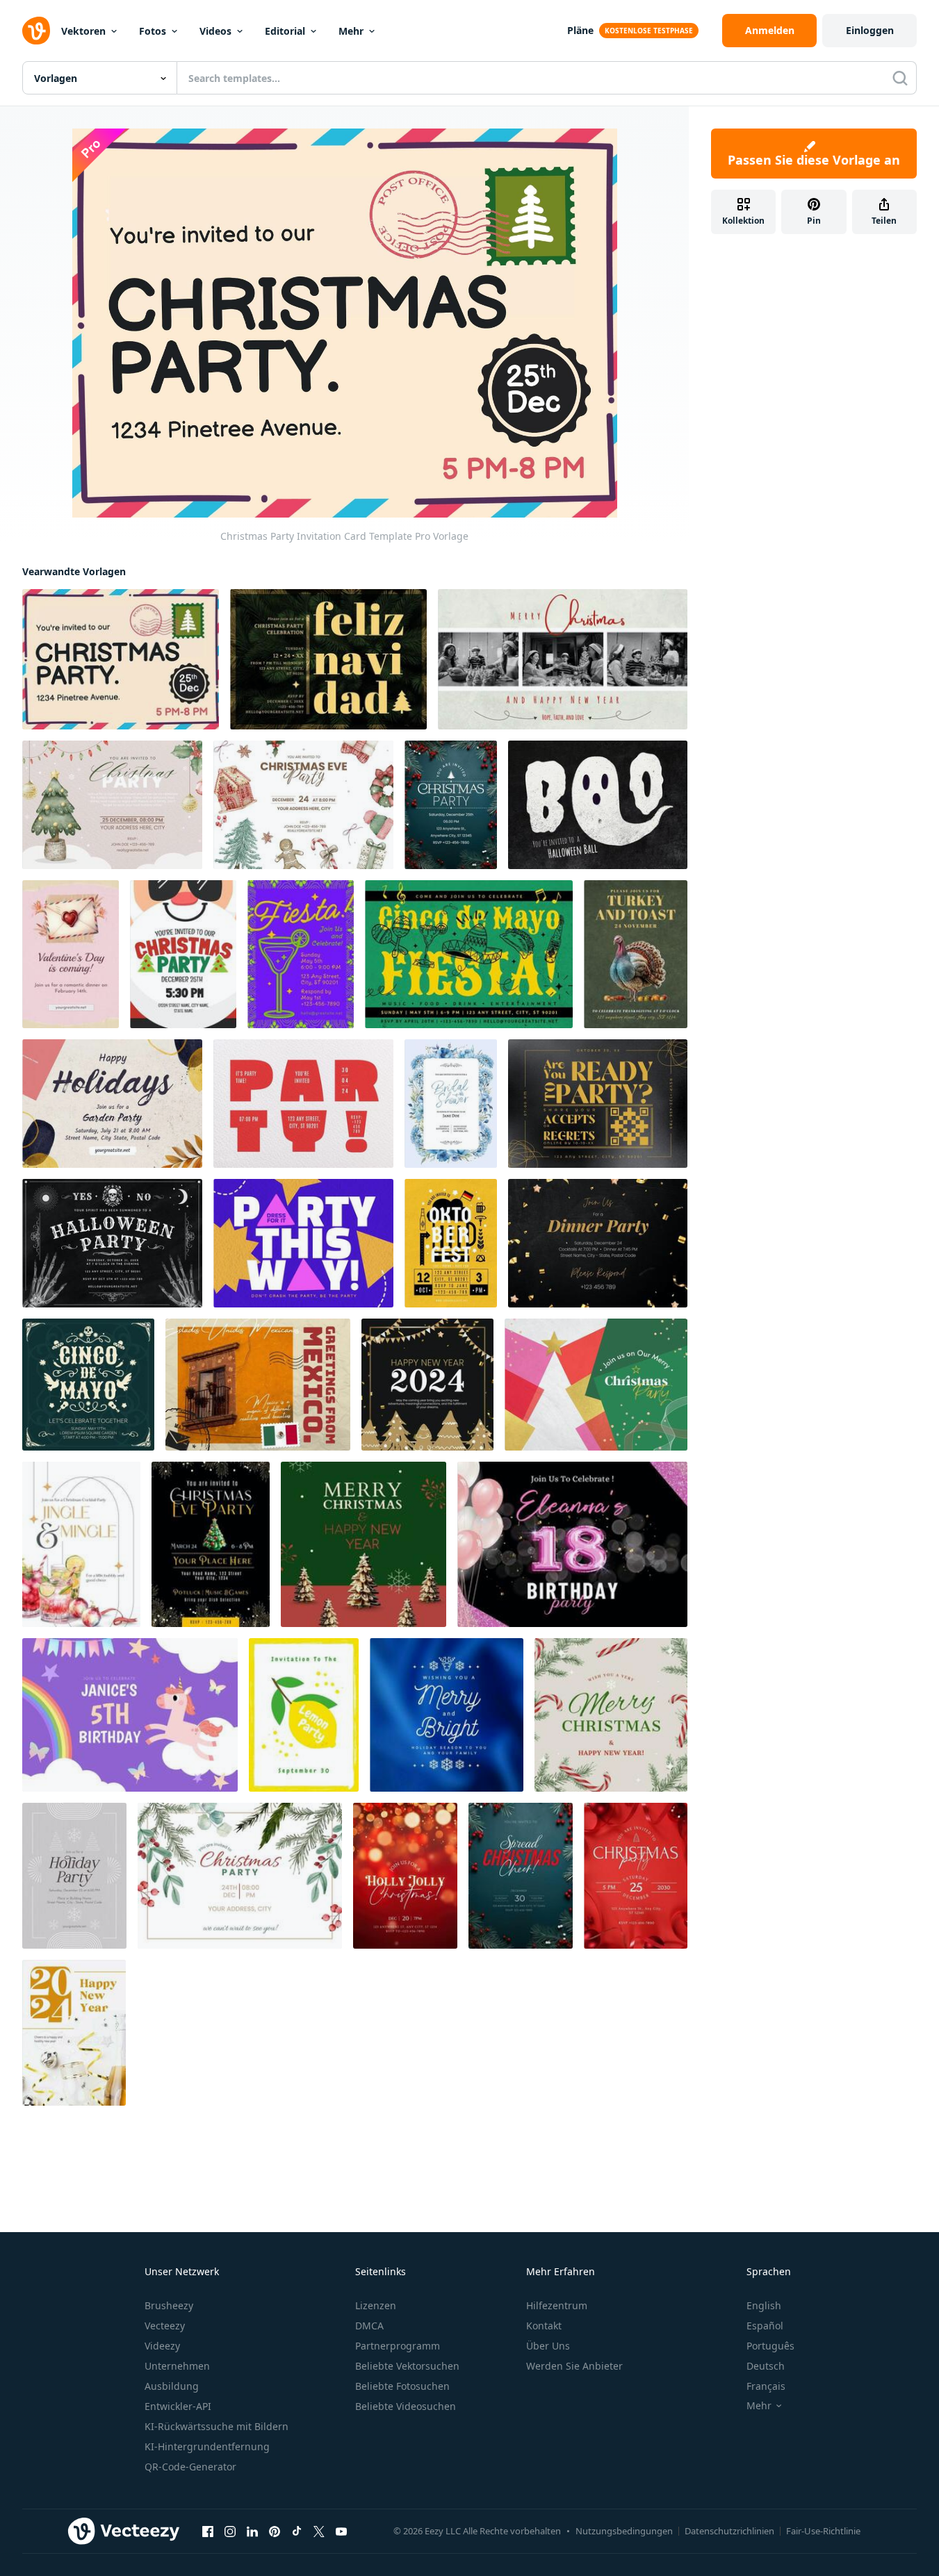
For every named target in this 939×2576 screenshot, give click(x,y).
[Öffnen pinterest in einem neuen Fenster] (275, 2532)
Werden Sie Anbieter (574, 2366)
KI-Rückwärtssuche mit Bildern (217, 2426)
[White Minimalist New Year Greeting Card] (74, 2033)
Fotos (153, 31)
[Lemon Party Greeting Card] (304, 1715)
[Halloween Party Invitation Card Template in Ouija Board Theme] (112, 1243)
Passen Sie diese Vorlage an (814, 160)
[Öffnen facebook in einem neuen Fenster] (208, 2532)
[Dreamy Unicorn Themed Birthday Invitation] (130, 1715)
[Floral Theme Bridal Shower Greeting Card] (451, 1104)
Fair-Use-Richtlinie (823, 2531)
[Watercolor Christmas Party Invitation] (112, 805)
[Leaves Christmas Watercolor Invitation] (240, 1876)
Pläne (580, 30)
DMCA (369, 2326)
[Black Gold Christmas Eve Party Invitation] (211, 1544)
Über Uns (548, 2346)
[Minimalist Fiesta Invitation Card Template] (301, 954)
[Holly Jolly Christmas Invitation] (405, 1876)
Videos (215, 31)
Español (765, 2326)
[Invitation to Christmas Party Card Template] (183, 954)
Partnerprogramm (398, 2346)
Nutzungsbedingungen (624, 2531)
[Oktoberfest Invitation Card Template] (451, 1243)
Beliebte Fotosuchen (402, 2386)
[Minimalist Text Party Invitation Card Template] (303, 1104)
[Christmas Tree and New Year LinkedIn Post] (427, 1385)
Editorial (285, 31)
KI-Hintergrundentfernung (207, 2446)
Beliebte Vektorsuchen (407, 2366)
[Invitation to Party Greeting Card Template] (303, 1243)
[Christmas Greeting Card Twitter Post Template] (563, 659)
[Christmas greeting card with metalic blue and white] (447, 1715)
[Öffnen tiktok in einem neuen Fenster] (297, 2532)
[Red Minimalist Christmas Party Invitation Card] (636, 1876)
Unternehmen (177, 2366)
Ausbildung (172, 2386)
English (764, 2305)
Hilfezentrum (557, 2305)
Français (766, 2386)
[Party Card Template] (598, 1243)
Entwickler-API (178, 2406)
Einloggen (870, 30)
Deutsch (766, 2366)
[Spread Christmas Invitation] (521, 1876)
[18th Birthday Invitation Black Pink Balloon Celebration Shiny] (572, 1544)
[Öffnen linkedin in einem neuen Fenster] (252, 2532)
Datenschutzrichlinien (729, 2531)
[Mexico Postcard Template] (258, 1385)
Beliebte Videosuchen (406, 2406)
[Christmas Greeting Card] (74, 1876)
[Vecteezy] (36, 31)
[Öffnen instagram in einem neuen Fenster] (230, 2532)
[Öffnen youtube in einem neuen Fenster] (341, 2532)
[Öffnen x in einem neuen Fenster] (319, 2532)
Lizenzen (376, 2305)
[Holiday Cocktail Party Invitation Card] (81, 1544)
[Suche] (900, 78)
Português (770, 2346)
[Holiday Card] (112, 1104)
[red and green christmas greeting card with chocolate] (364, 1544)
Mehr (351, 31)
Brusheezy (169, 2305)
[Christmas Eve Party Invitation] (303, 805)
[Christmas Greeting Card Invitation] (451, 805)
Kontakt (544, 2326)
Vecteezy (165, 2326)
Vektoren (83, 31)
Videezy (162, 2346)
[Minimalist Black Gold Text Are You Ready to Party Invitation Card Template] (598, 1104)
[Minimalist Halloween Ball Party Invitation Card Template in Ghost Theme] (598, 805)
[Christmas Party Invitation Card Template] (121, 659)
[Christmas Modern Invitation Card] (596, 1385)
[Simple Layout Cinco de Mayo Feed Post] (88, 1385)
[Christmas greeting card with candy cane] (611, 1715)
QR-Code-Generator (190, 2467)
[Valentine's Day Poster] (71, 954)
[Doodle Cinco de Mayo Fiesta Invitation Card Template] (469, 954)
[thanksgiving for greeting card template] (636, 954)
